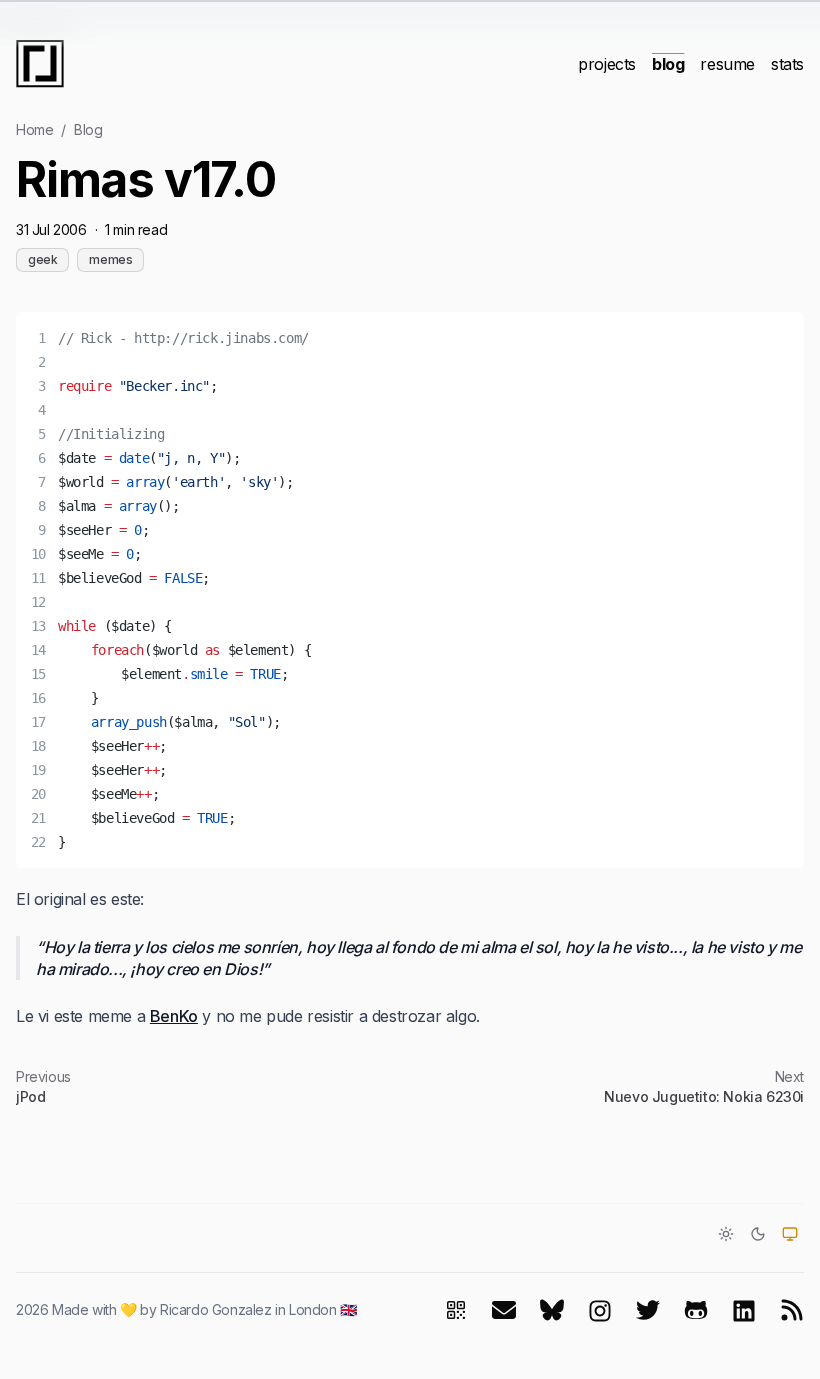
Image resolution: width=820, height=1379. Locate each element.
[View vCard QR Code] (456, 1310)
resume (727, 64)
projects (607, 64)
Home (34, 129)
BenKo (174, 1016)
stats (787, 64)
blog (668, 64)
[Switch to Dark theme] (758, 1234)
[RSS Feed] (792, 1310)
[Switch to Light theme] (726, 1234)
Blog (88, 129)
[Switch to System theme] (790, 1234)
